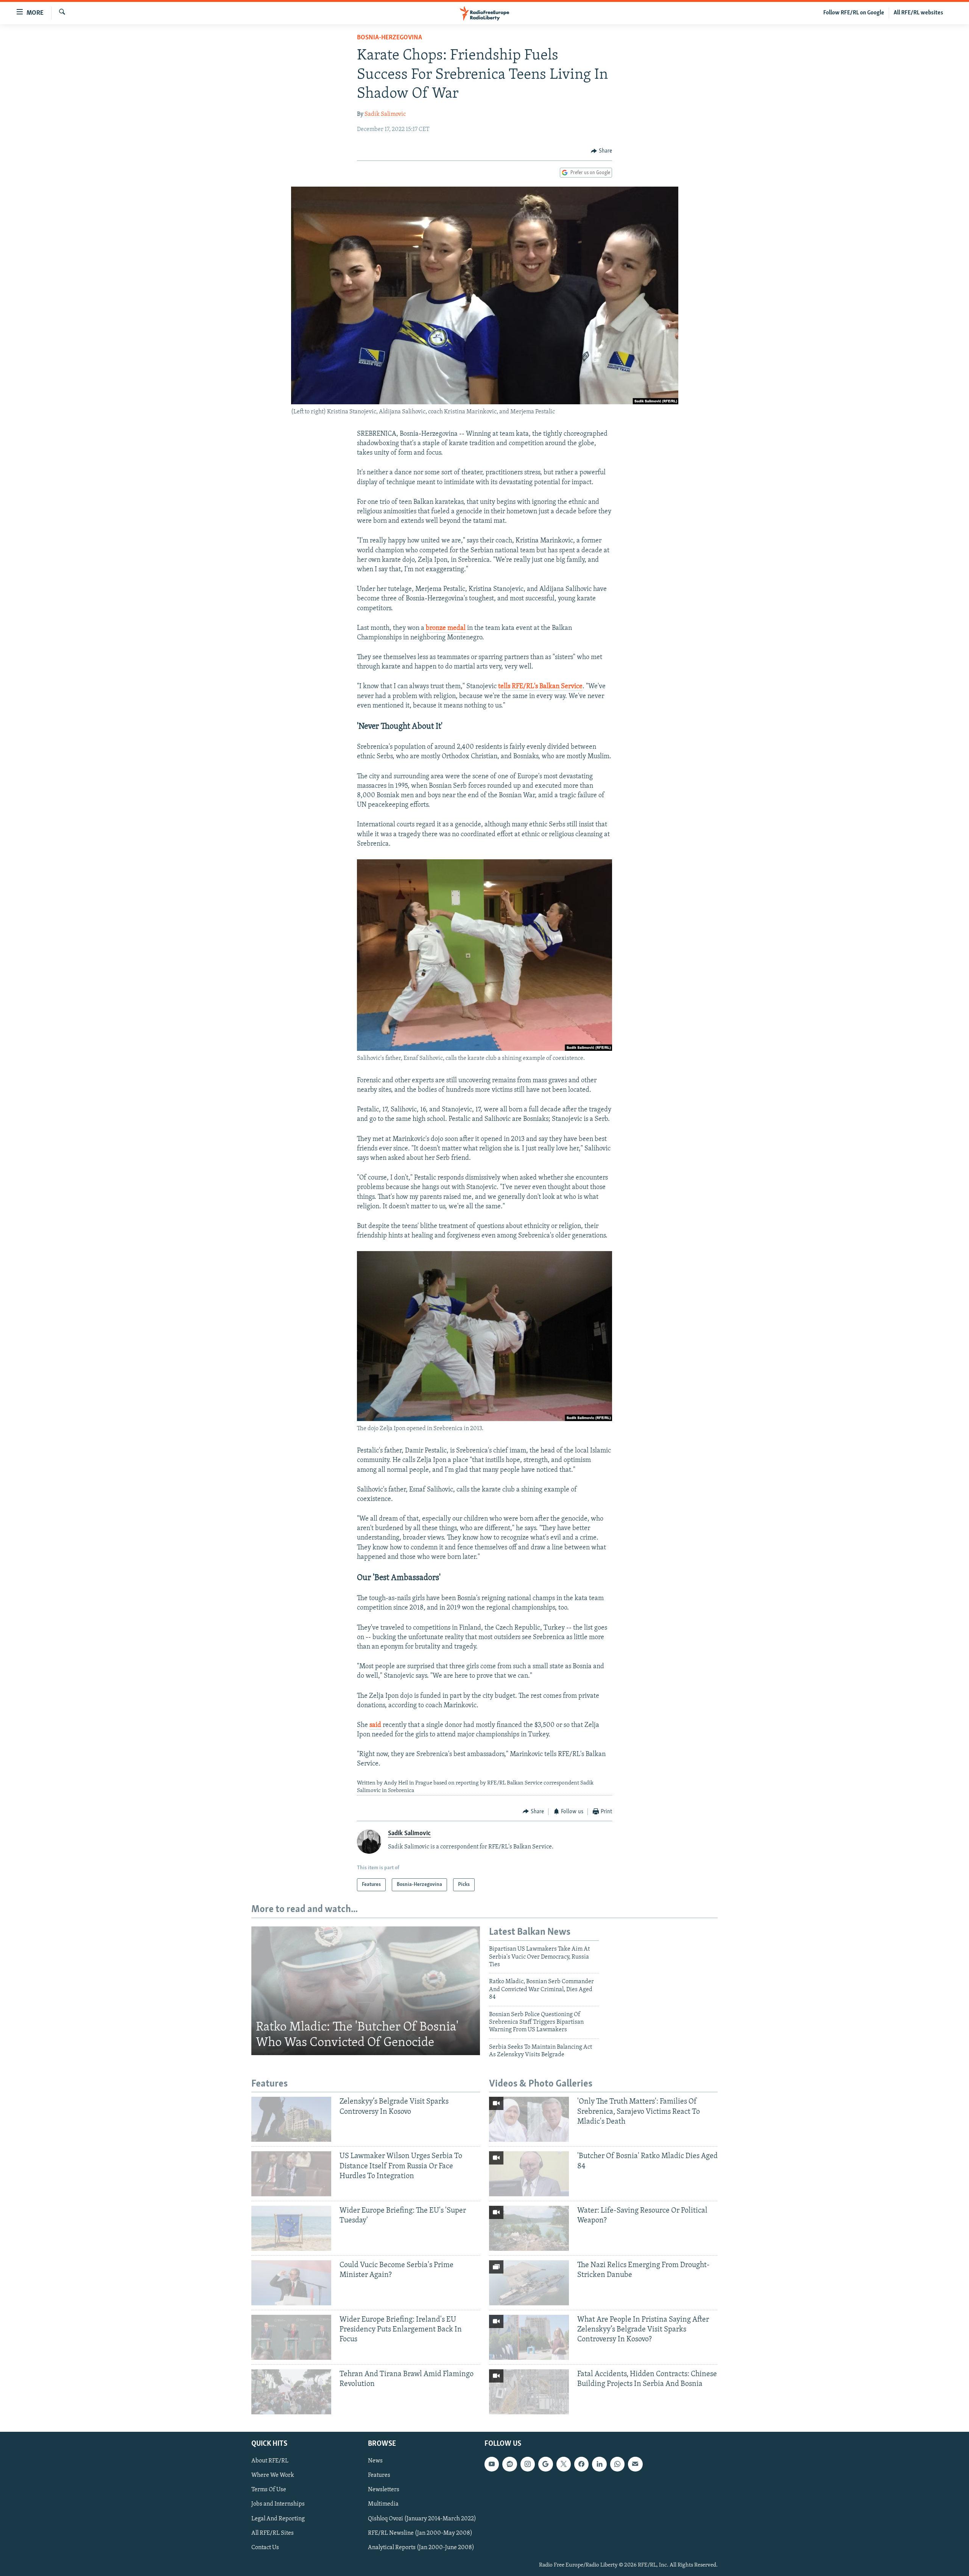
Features (379, 2475)
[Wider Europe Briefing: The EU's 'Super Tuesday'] (291, 2228)
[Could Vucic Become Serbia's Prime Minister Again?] (291, 2283)
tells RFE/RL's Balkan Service (540, 687)
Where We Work (273, 2475)
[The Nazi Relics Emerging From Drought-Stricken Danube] (529, 2283)
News (375, 2461)
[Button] (601, 151)
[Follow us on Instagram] (528, 2464)
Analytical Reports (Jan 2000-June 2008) (421, 2547)
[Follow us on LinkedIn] (599, 2464)
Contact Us (265, 2547)
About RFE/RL (270, 2461)
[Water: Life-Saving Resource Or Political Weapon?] (529, 2228)
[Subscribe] (635, 2464)
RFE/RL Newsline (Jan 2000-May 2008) (420, 2533)
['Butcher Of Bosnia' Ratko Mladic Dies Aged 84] (529, 2174)
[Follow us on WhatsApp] (617, 2464)
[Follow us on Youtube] (492, 2464)
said (375, 1725)
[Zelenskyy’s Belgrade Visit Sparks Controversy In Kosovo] (291, 2119)
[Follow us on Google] (545, 2464)
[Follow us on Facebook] (581, 2464)
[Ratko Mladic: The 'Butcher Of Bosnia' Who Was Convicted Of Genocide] (366, 1991)
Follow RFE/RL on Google (854, 13)
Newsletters (384, 2490)
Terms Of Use (269, 2490)
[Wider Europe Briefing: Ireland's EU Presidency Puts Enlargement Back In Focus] (291, 2337)
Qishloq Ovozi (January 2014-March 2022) (422, 2518)
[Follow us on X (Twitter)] (564, 2464)
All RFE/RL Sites (273, 2533)
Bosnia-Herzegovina (389, 38)
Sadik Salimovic (385, 114)
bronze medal (446, 628)
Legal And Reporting (278, 2518)
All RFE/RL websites (918, 13)
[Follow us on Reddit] (509, 2464)
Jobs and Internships (278, 2504)
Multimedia (383, 2504)
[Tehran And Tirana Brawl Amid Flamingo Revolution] (291, 2392)
